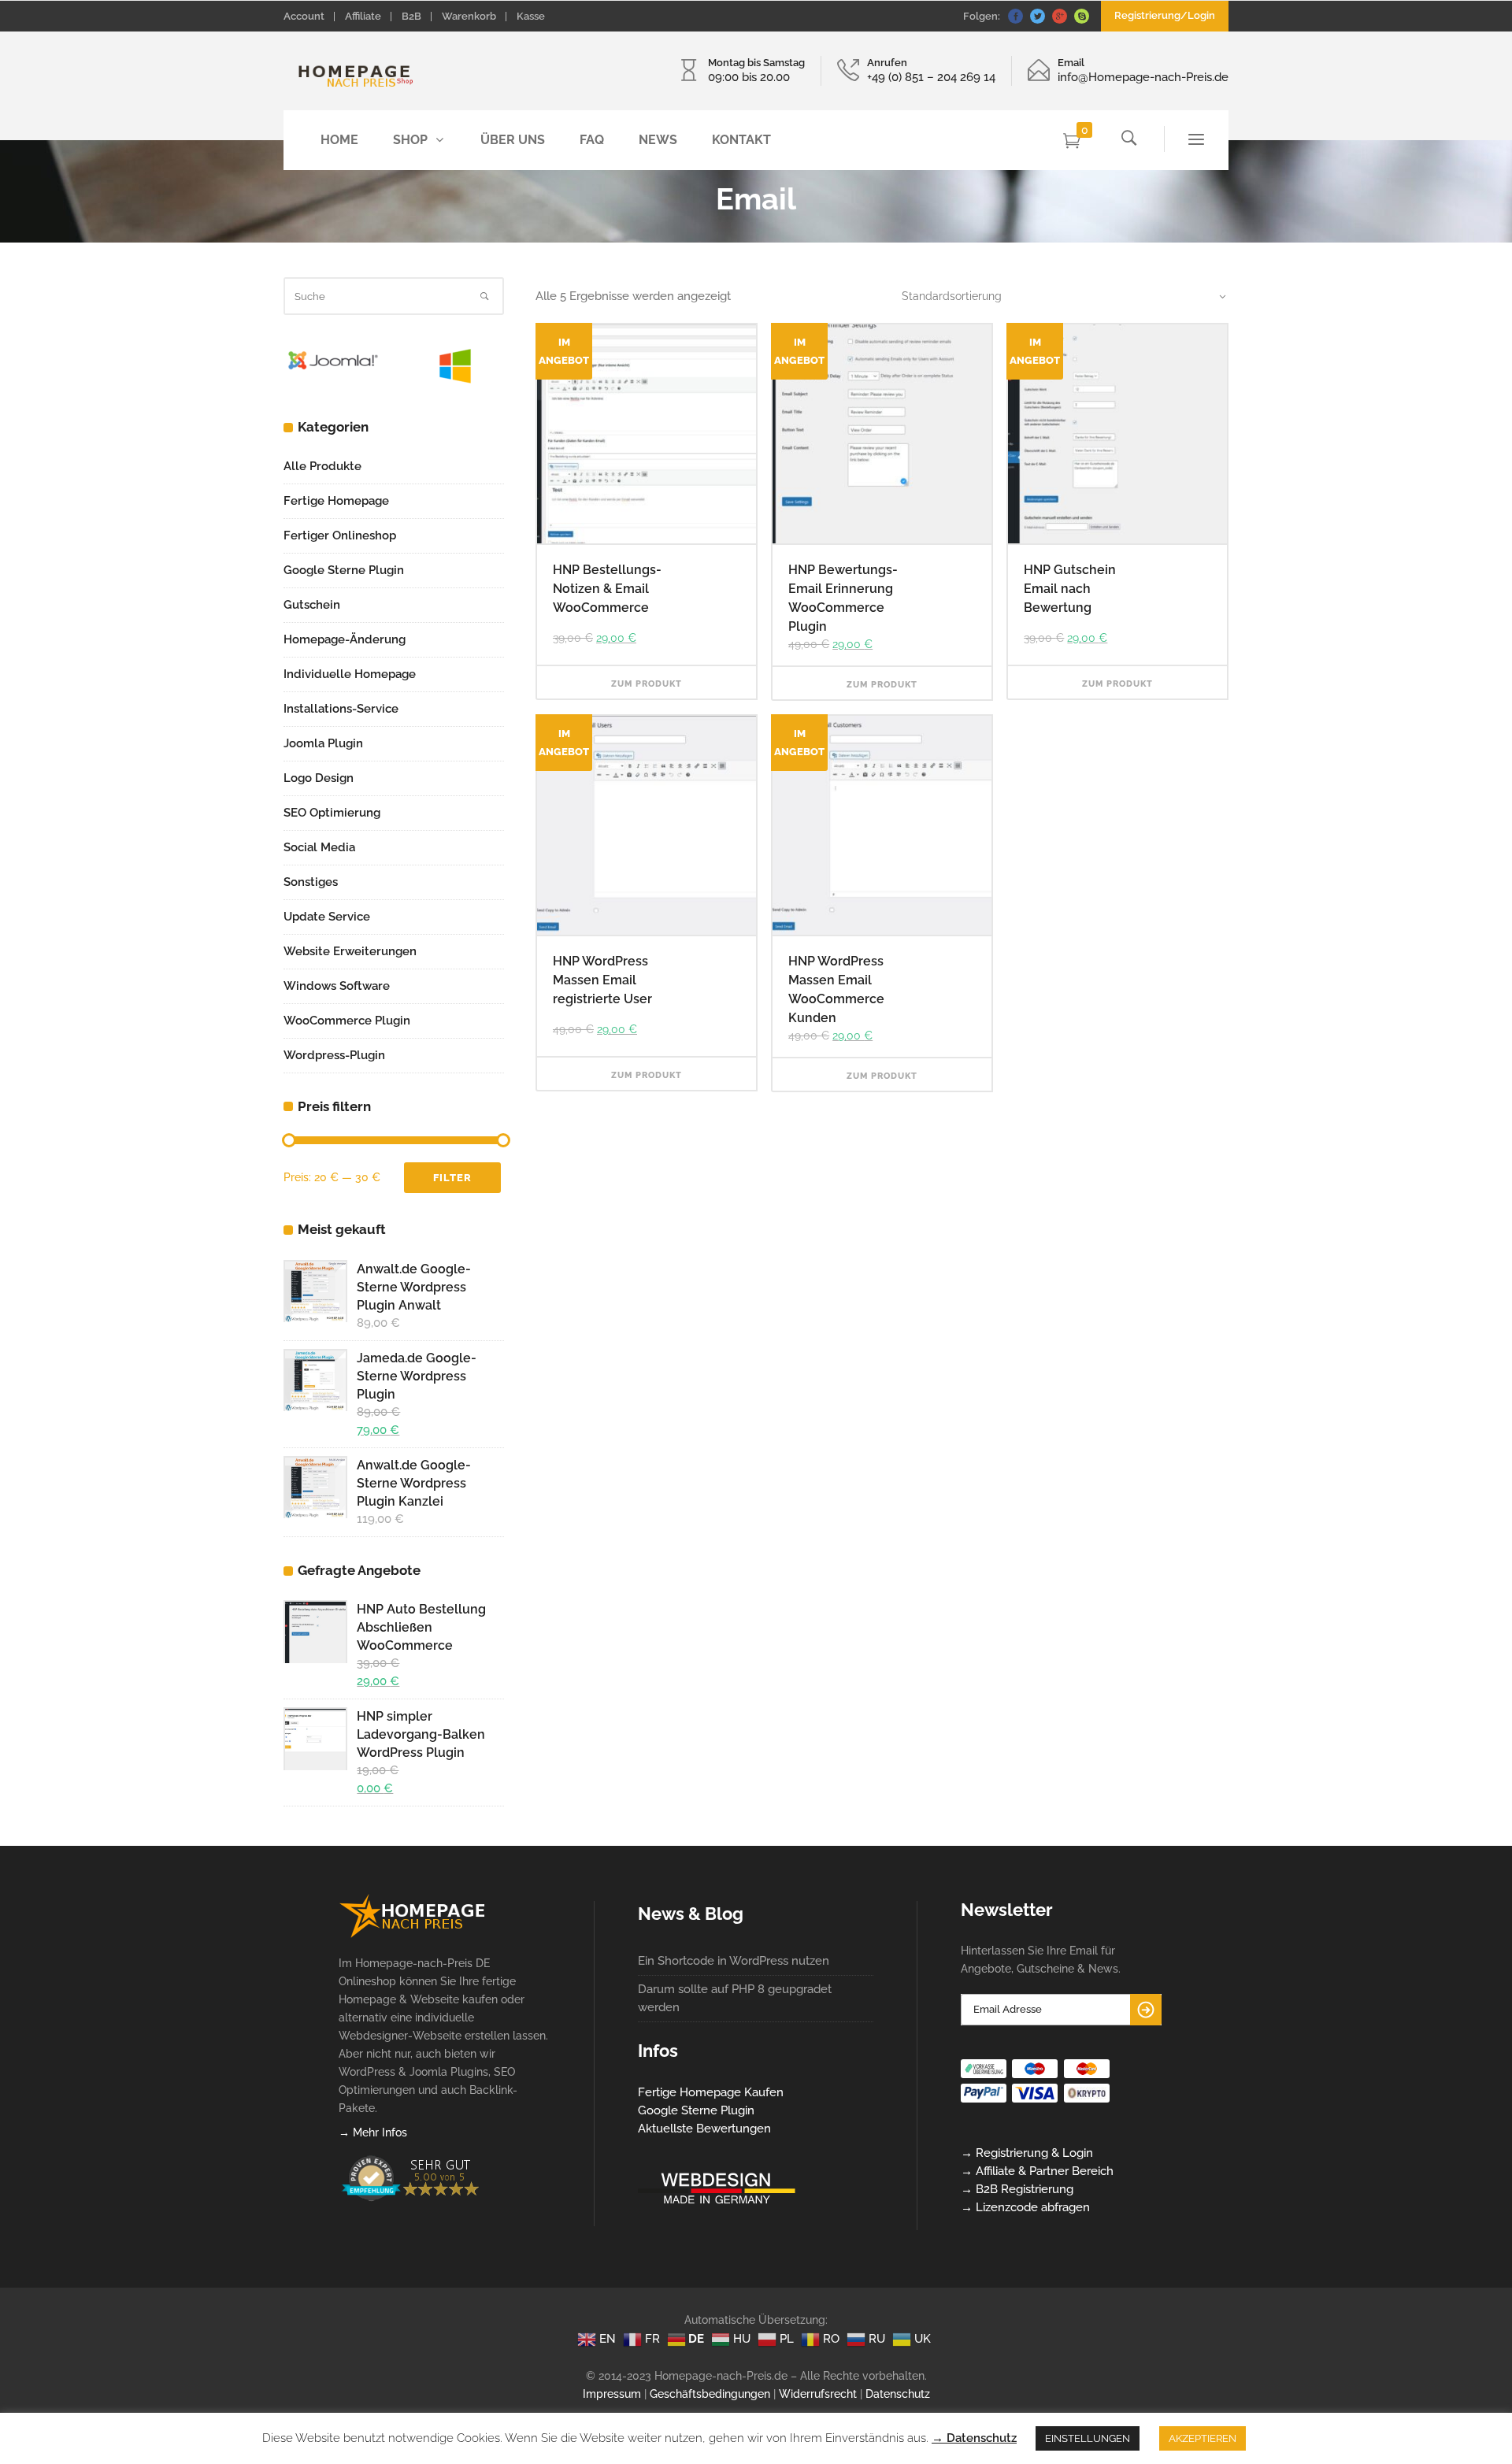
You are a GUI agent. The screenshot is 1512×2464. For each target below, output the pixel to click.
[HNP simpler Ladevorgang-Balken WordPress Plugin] (314, 1738)
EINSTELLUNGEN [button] (1088, 2438)
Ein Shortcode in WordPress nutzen (734, 1961)
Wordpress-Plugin (334, 1055)
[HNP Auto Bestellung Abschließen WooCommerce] (314, 1631)
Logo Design (319, 778)
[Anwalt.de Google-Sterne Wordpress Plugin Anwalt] (314, 1291)
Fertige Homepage (336, 501)
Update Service (327, 917)
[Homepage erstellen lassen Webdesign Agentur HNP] (412, 1934)
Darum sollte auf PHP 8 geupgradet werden (735, 1998)
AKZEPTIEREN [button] (1203, 2438)
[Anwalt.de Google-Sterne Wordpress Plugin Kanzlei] (314, 1487)
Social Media (319, 847)
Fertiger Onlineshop (340, 535)
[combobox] (1055, 296)
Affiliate (363, 16)
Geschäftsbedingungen (710, 2394)
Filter (452, 1178)
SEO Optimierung (332, 813)
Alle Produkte (322, 466)
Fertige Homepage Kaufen (711, 2092)
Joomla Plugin (323, 743)
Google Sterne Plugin (344, 570)
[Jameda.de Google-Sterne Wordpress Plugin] (314, 1380)
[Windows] (455, 380)
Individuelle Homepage (350, 674)
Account (304, 16)
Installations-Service (341, 709)
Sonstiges (311, 882)
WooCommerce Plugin (347, 1021)
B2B (411, 16)
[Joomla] (333, 374)
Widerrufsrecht (818, 2394)
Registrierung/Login (1165, 15)
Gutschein (312, 605)
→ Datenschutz (974, 2438)
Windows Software (337, 986)
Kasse (531, 16)
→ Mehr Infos (373, 2132)
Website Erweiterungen (350, 951)
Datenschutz (898, 2394)
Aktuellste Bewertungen (704, 2129)
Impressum (612, 2394)
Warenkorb (469, 16)
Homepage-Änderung (345, 639)
